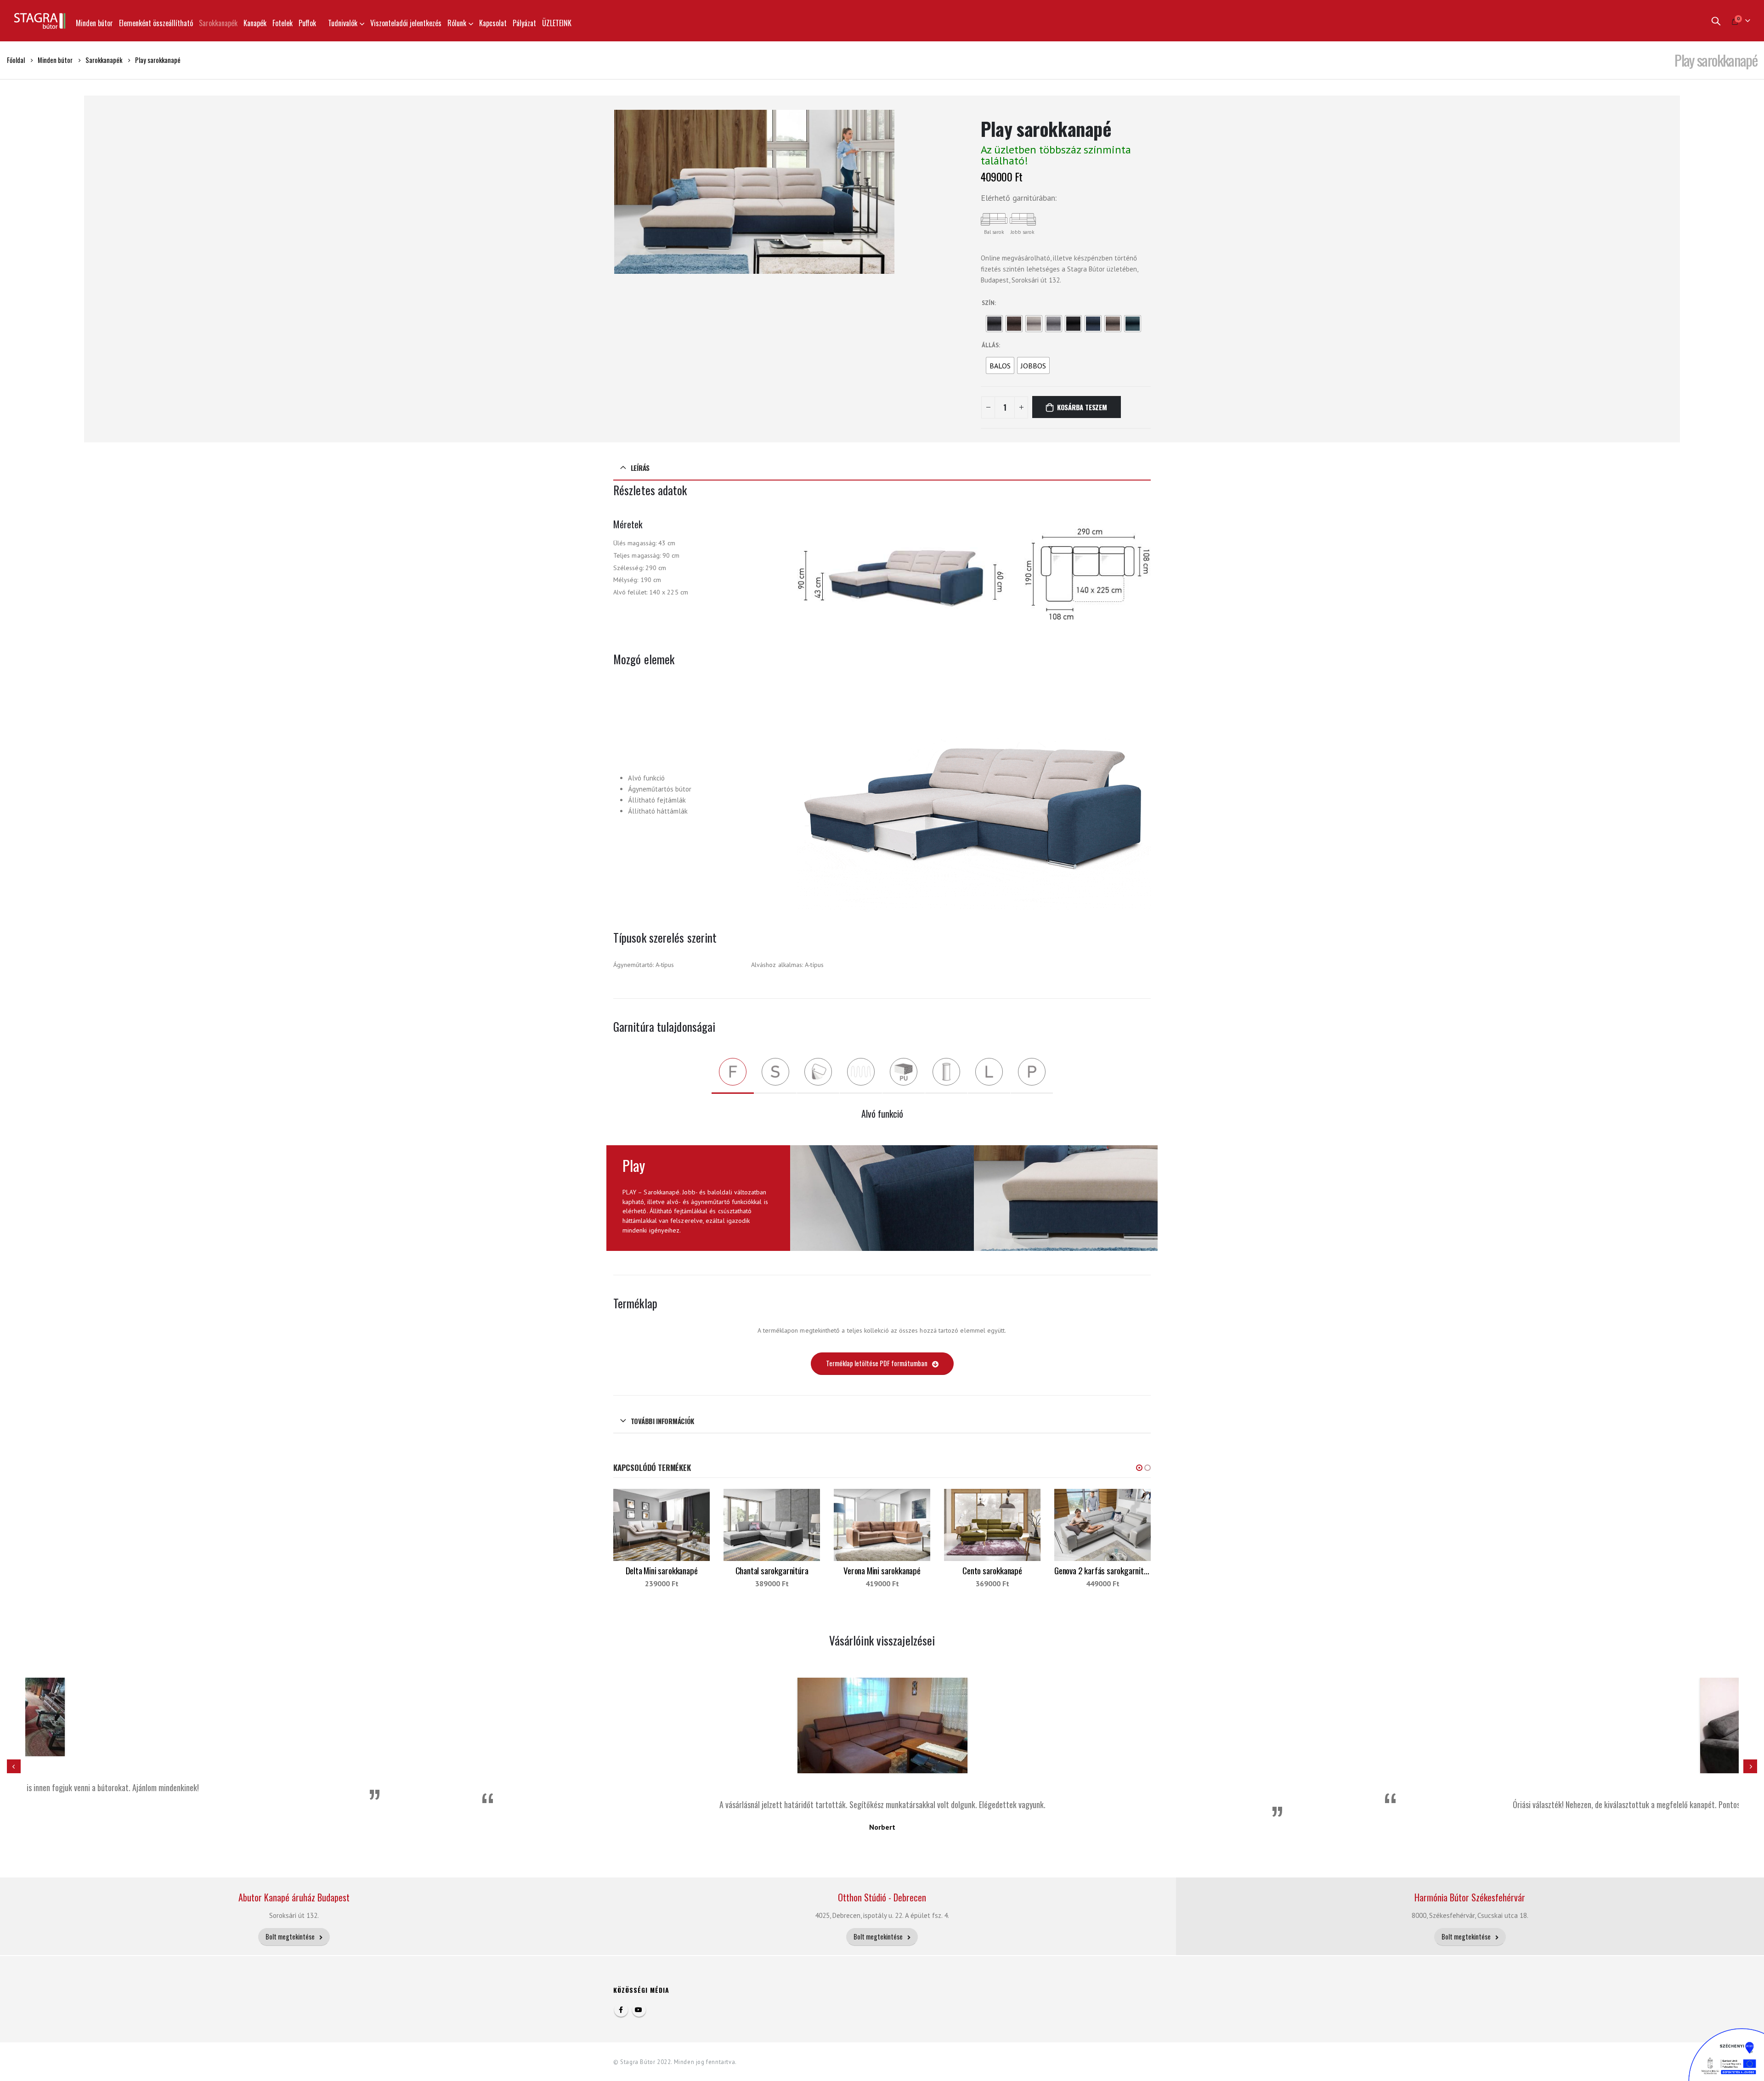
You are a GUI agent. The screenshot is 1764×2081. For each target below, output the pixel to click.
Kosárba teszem (1082, 407)
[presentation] (616, 192)
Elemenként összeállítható (156, 23)
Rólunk (457, 23)
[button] (1139, 1468)
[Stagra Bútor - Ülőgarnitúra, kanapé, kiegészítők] (40, 21)
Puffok (307, 23)
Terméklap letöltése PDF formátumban (877, 1363)
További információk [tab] (662, 1421)
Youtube (639, 2010)
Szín (988, 303)
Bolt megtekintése (291, 1937)
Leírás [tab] (640, 468)
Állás (990, 345)
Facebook (621, 2010)
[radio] (994, 324)
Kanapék (255, 23)
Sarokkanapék (218, 23)
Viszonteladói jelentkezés (406, 23)
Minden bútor (94, 23)
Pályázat (524, 23)
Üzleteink (557, 23)
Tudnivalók (343, 23)
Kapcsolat (493, 23)
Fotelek (283, 23)
